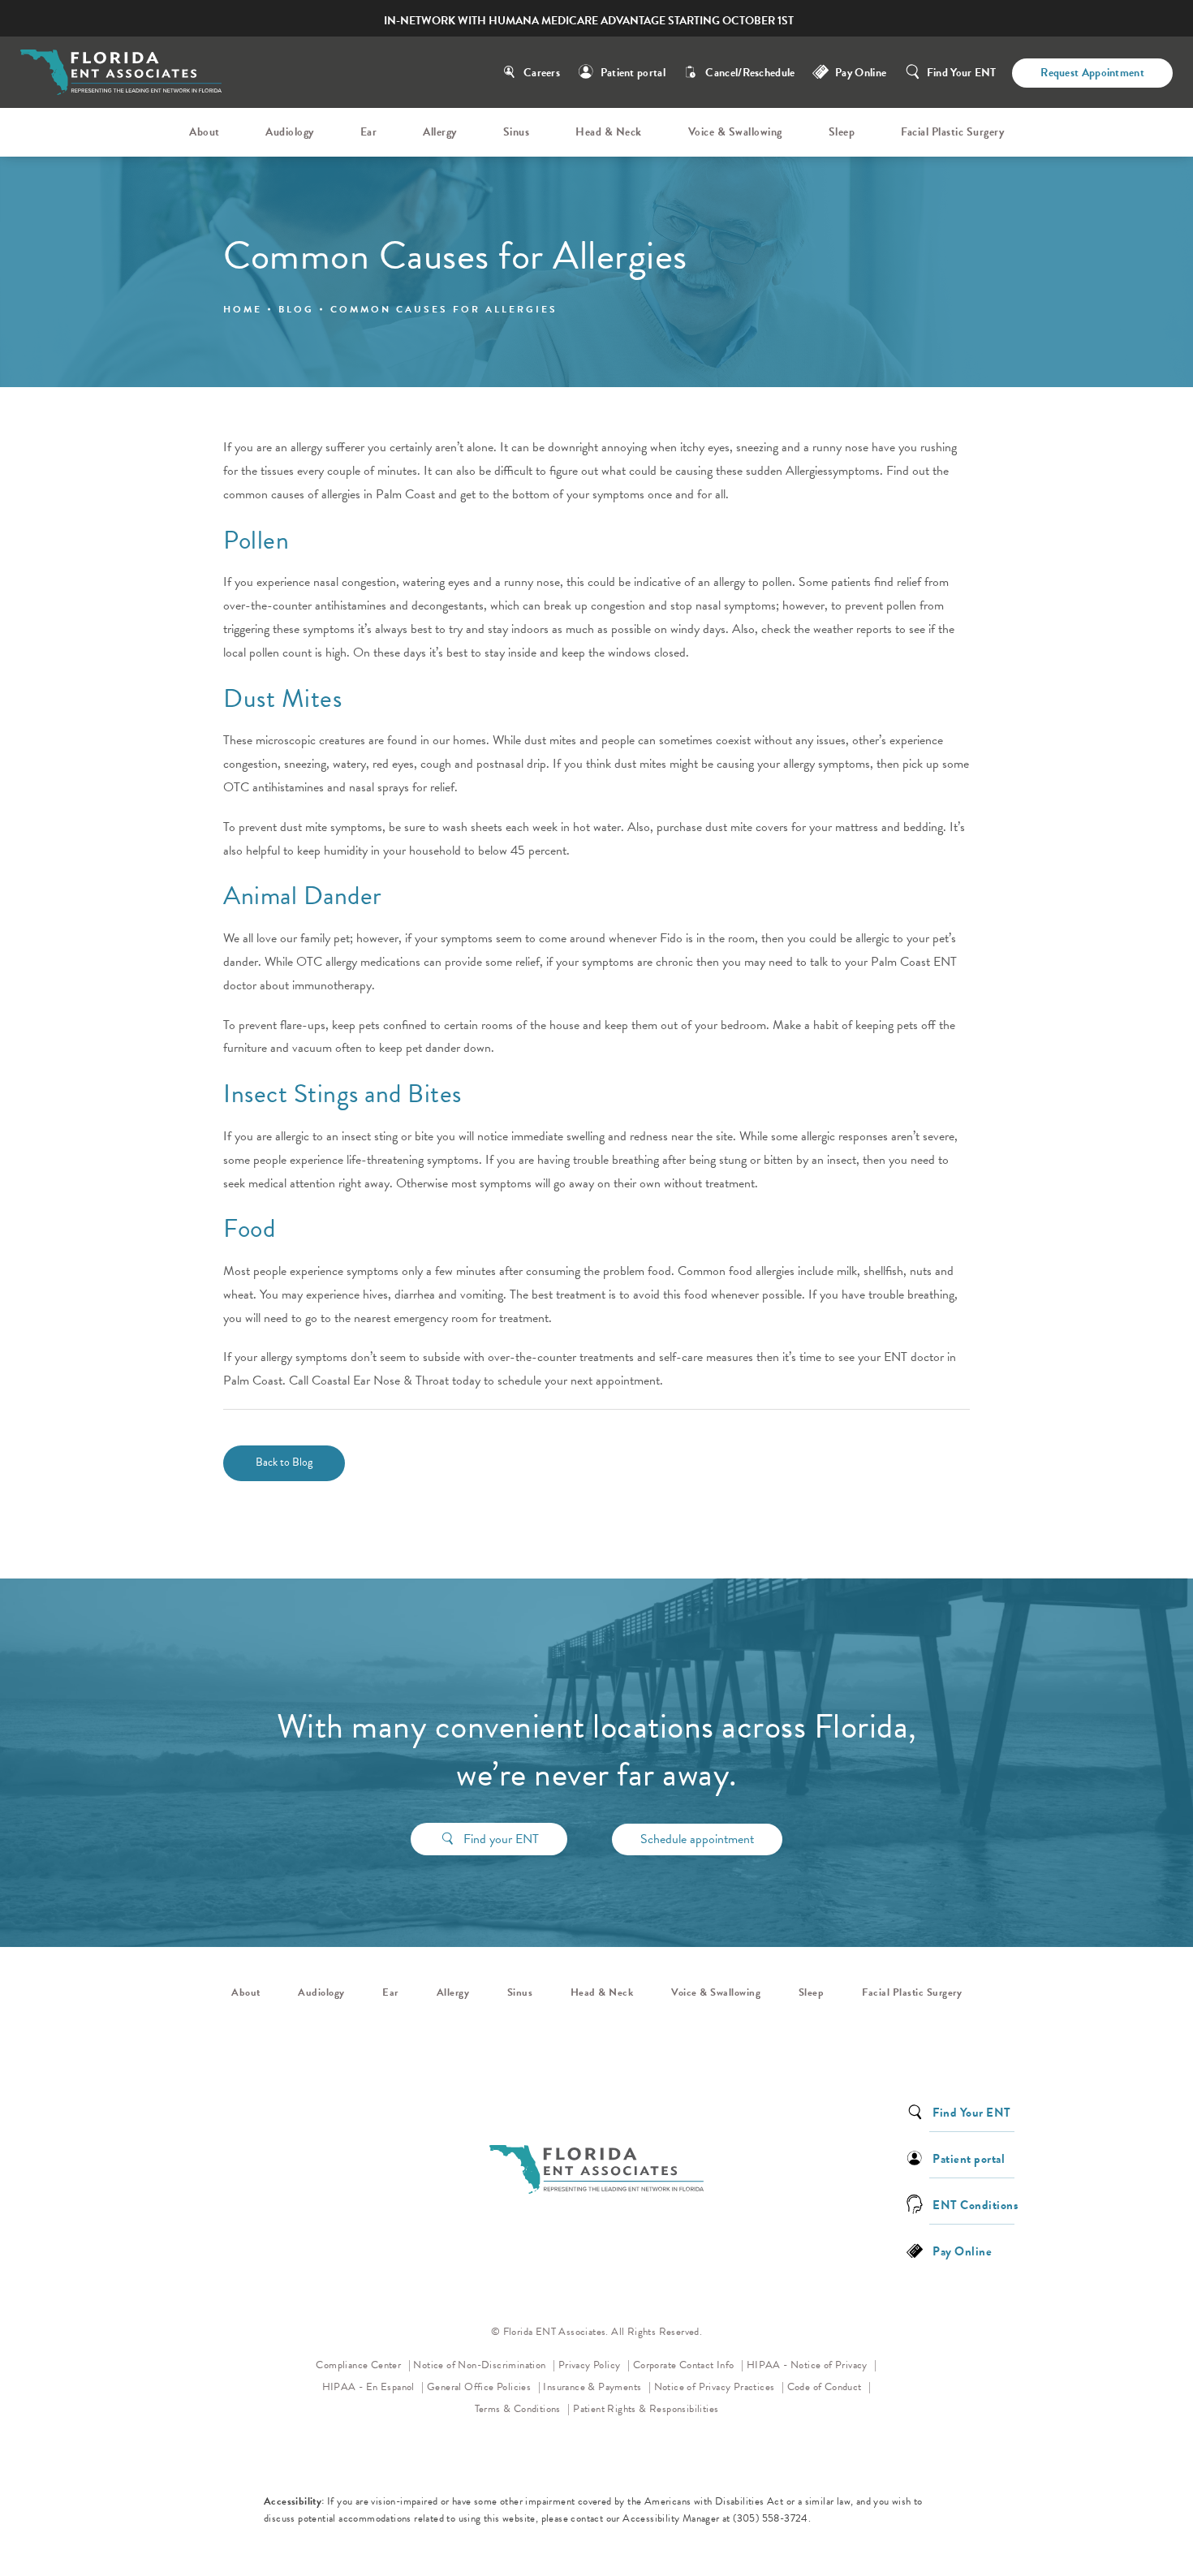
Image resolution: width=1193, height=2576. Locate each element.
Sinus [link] (517, 132)
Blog (296, 309)
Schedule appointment (697, 1839)
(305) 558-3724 (771, 2518)
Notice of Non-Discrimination (484, 2365)
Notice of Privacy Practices (719, 2386)
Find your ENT (501, 1839)
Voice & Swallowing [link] (735, 132)
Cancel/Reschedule (750, 73)
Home (243, 309)
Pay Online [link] (861, 73)
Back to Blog (284, 1462)
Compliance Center (360, 2365)
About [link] (205, 132)
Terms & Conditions (519, 2409)
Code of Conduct (829, 2386)
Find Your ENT (962, 73)
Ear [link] (369, 132)
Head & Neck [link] (609, 132)
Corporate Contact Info (685, 2365)
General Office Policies (480, 2387)
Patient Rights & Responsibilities (646, 2409)
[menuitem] (207, 132)
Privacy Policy (594, 2365)
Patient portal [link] (969, 2158)
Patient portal (633, 73)
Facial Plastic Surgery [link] (952, 132)
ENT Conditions (975, 2204)
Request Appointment (1092, 73)
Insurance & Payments (593, 2387)
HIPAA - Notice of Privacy (812, 2365)
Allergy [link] (440, 132)
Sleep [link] (842, 132)
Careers (542, 73)
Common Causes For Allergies (444, 309)
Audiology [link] (290, 132)
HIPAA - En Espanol (370, 2387)
